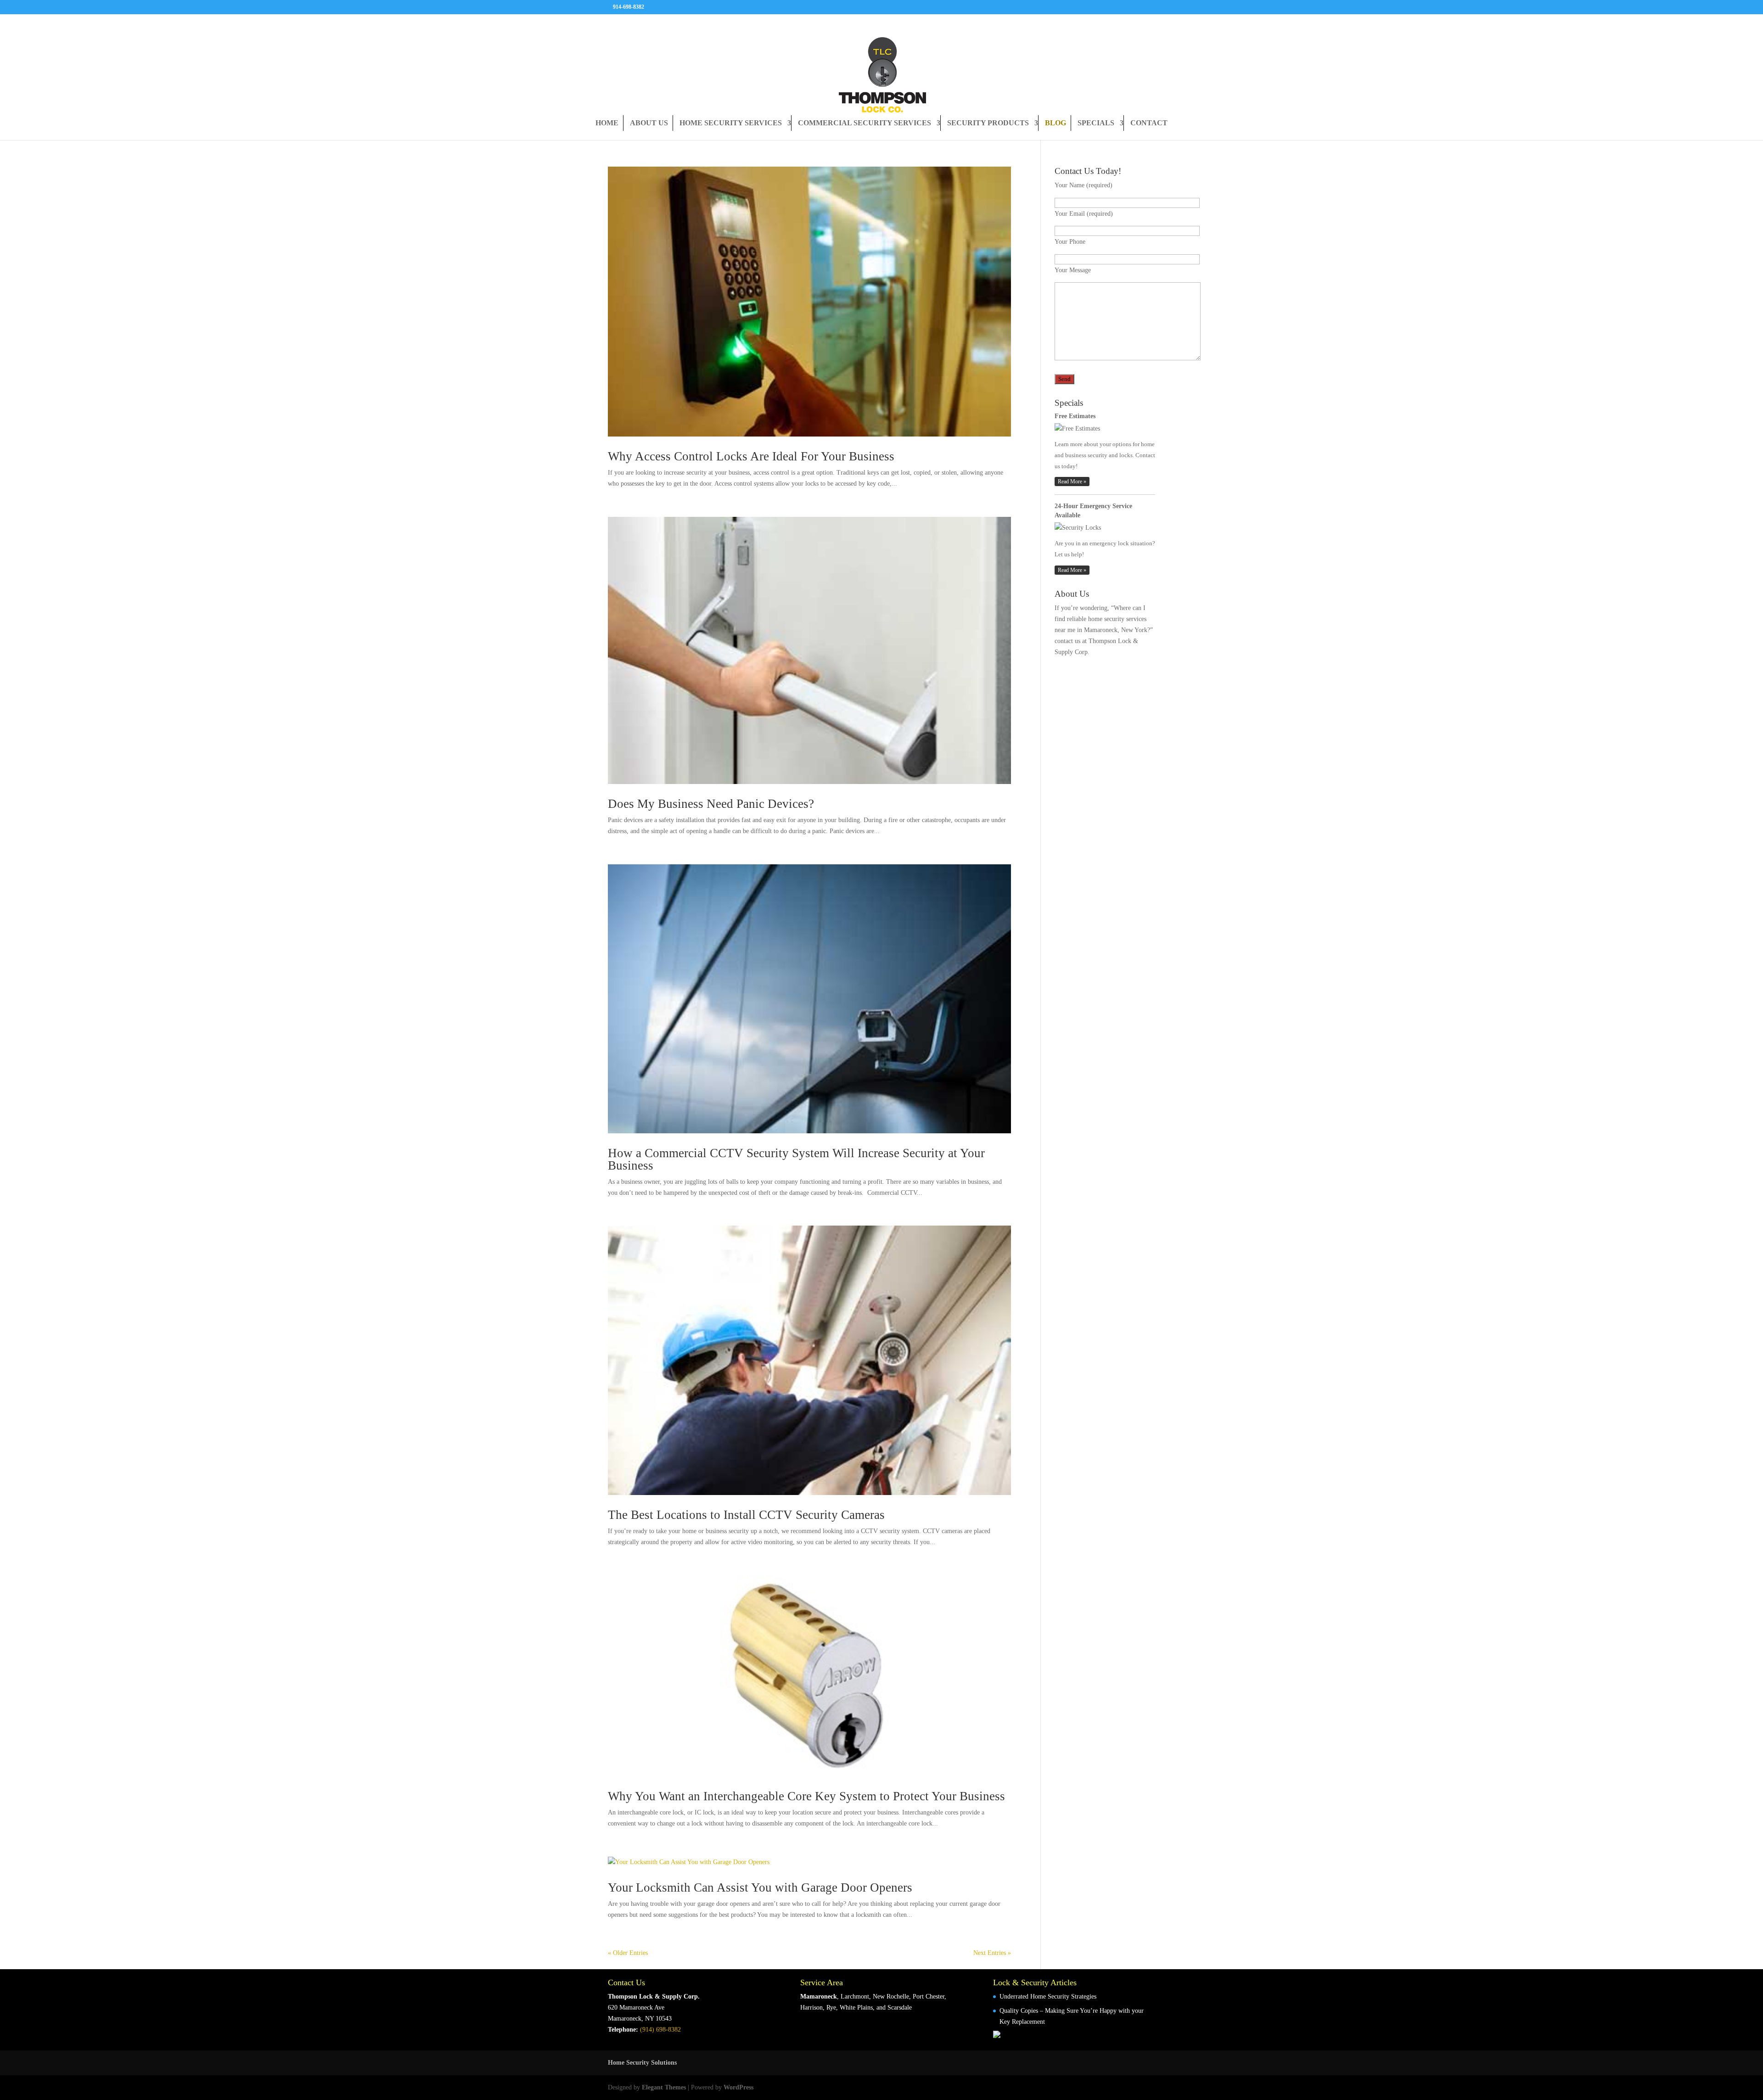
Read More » (1072, 482)
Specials (1096, 123)
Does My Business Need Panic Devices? (711, 804)
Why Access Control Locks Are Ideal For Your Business (751, 456)
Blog (1056, 123)
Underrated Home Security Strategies (1048, 1996)
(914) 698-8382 (660, 2030)
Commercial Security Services (865, 123)
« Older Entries (628, 1953)
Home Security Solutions (642, 2063)
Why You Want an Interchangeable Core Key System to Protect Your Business (806, 1796)
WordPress (738, 2087)
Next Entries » (992, 1953)
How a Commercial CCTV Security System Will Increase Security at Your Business (796, 1159)
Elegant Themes (664, 2087)
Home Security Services (731, 123)
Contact (1149, 123)
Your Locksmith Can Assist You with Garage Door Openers (760, 1887)
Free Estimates (1075, 416)
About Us (649, 123)
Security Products (988, 123)
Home (607, 123)
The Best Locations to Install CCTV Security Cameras (746, 1515)
